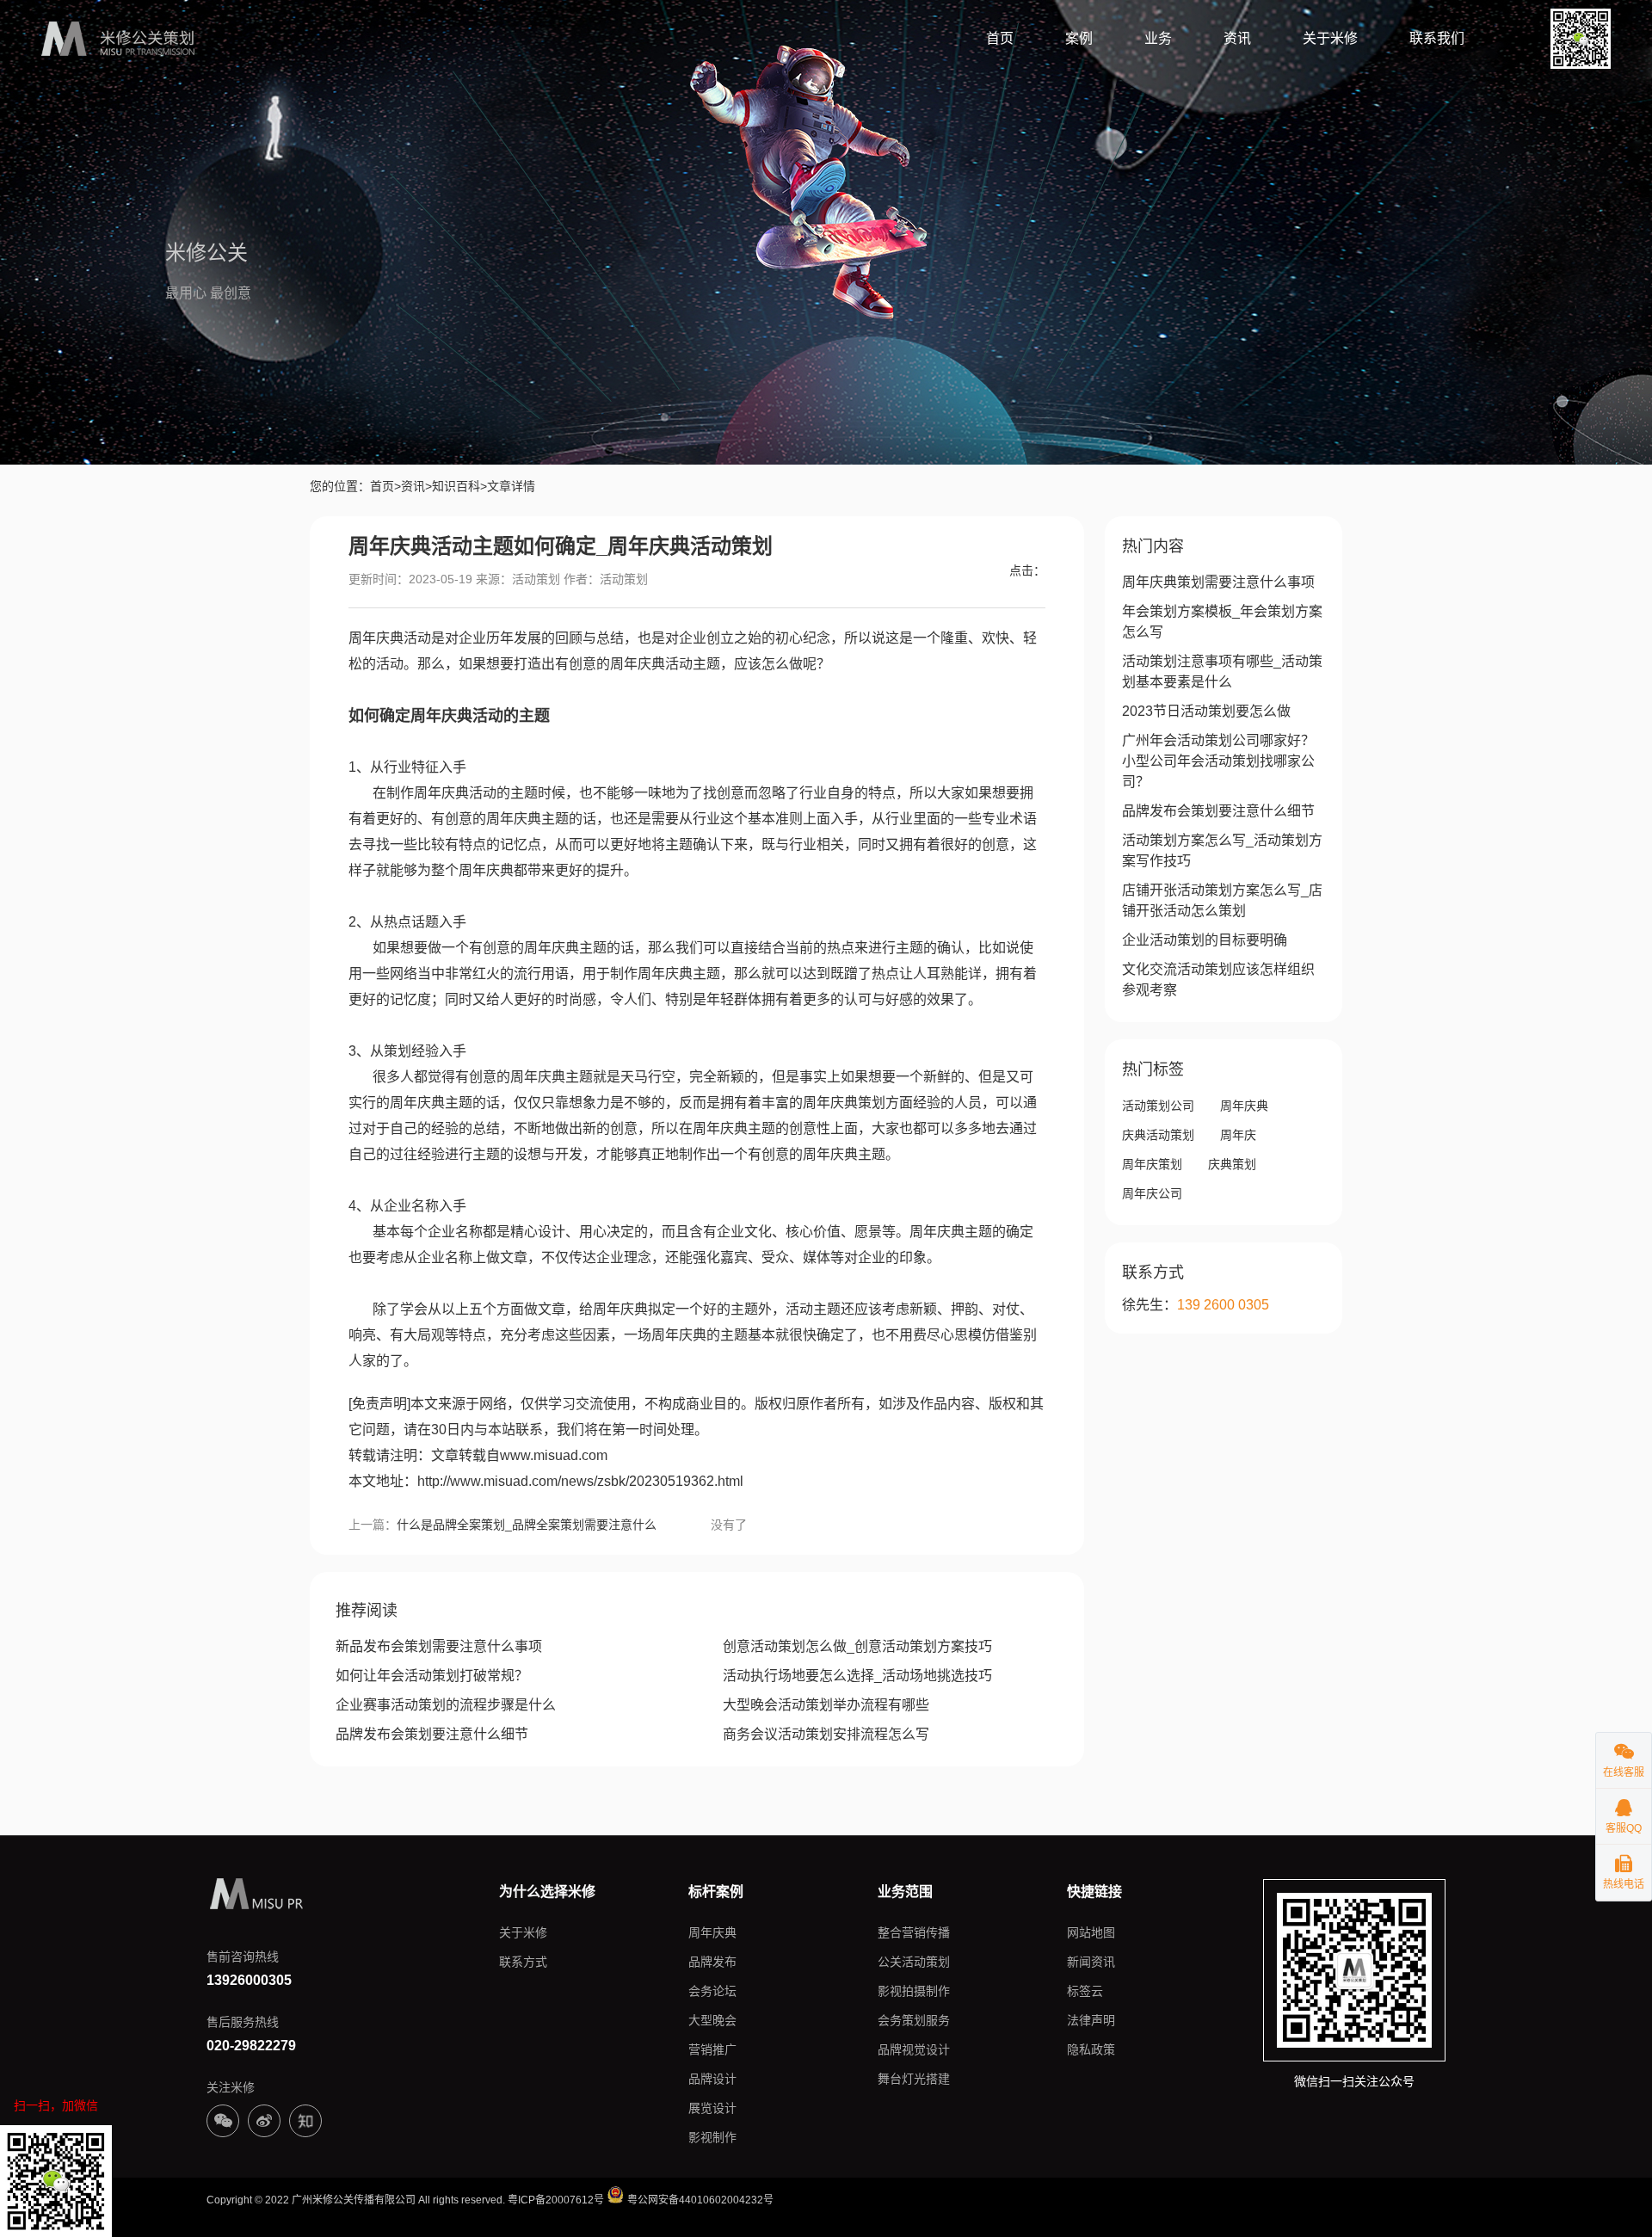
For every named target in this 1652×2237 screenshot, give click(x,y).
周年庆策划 (1152, 1164)
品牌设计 (712, 2079)
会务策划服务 (914, 2020)
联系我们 (1437, 38)
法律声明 (1091, 2020)
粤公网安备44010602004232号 (699, 2200)
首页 (1000, 38)
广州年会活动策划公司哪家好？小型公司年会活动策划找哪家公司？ (1218, 761)
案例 (1079, 38)
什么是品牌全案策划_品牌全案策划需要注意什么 (527, 1525)
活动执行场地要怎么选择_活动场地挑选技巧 (857, 1676)
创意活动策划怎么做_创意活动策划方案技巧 (857, 1646)
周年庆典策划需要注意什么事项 (1218, 582)
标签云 (1085, 1991)
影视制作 (712, 2137)
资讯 (1237, 38)
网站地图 (1091, 1932)
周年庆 (1238, 1135)
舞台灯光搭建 (914, 2079)
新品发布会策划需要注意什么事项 (439, 1646)
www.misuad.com (554, 1455)
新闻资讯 (1091, 1962)
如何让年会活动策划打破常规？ (432, 1676)
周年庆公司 (1152, 1193)
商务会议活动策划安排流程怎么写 (826, 1734)
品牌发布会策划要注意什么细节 (432, 1734)
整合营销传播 (914, 1932)
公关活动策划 (914, 1962)
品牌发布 (712, 1962)
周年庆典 (1244, 1106)
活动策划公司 (1158, 1106)
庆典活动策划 (1158, 1135)
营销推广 (712, 2049)
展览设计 (712, 2108)
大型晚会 (712, 2020)
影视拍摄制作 (914, 1991)
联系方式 (523, 1962)
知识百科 (456, 486)
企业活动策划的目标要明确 (1205, 940)
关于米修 (1330, 38)
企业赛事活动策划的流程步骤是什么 (446, 1705)
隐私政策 (1091, 2049)
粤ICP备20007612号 (556, 2200)
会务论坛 (712, 1991)
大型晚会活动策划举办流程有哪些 (826, 1705)
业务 (1158, 38)
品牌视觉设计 (914, 2049)
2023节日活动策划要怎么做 (1206, 711)
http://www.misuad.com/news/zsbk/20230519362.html (580, 1481)
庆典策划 (1232, 1164)
